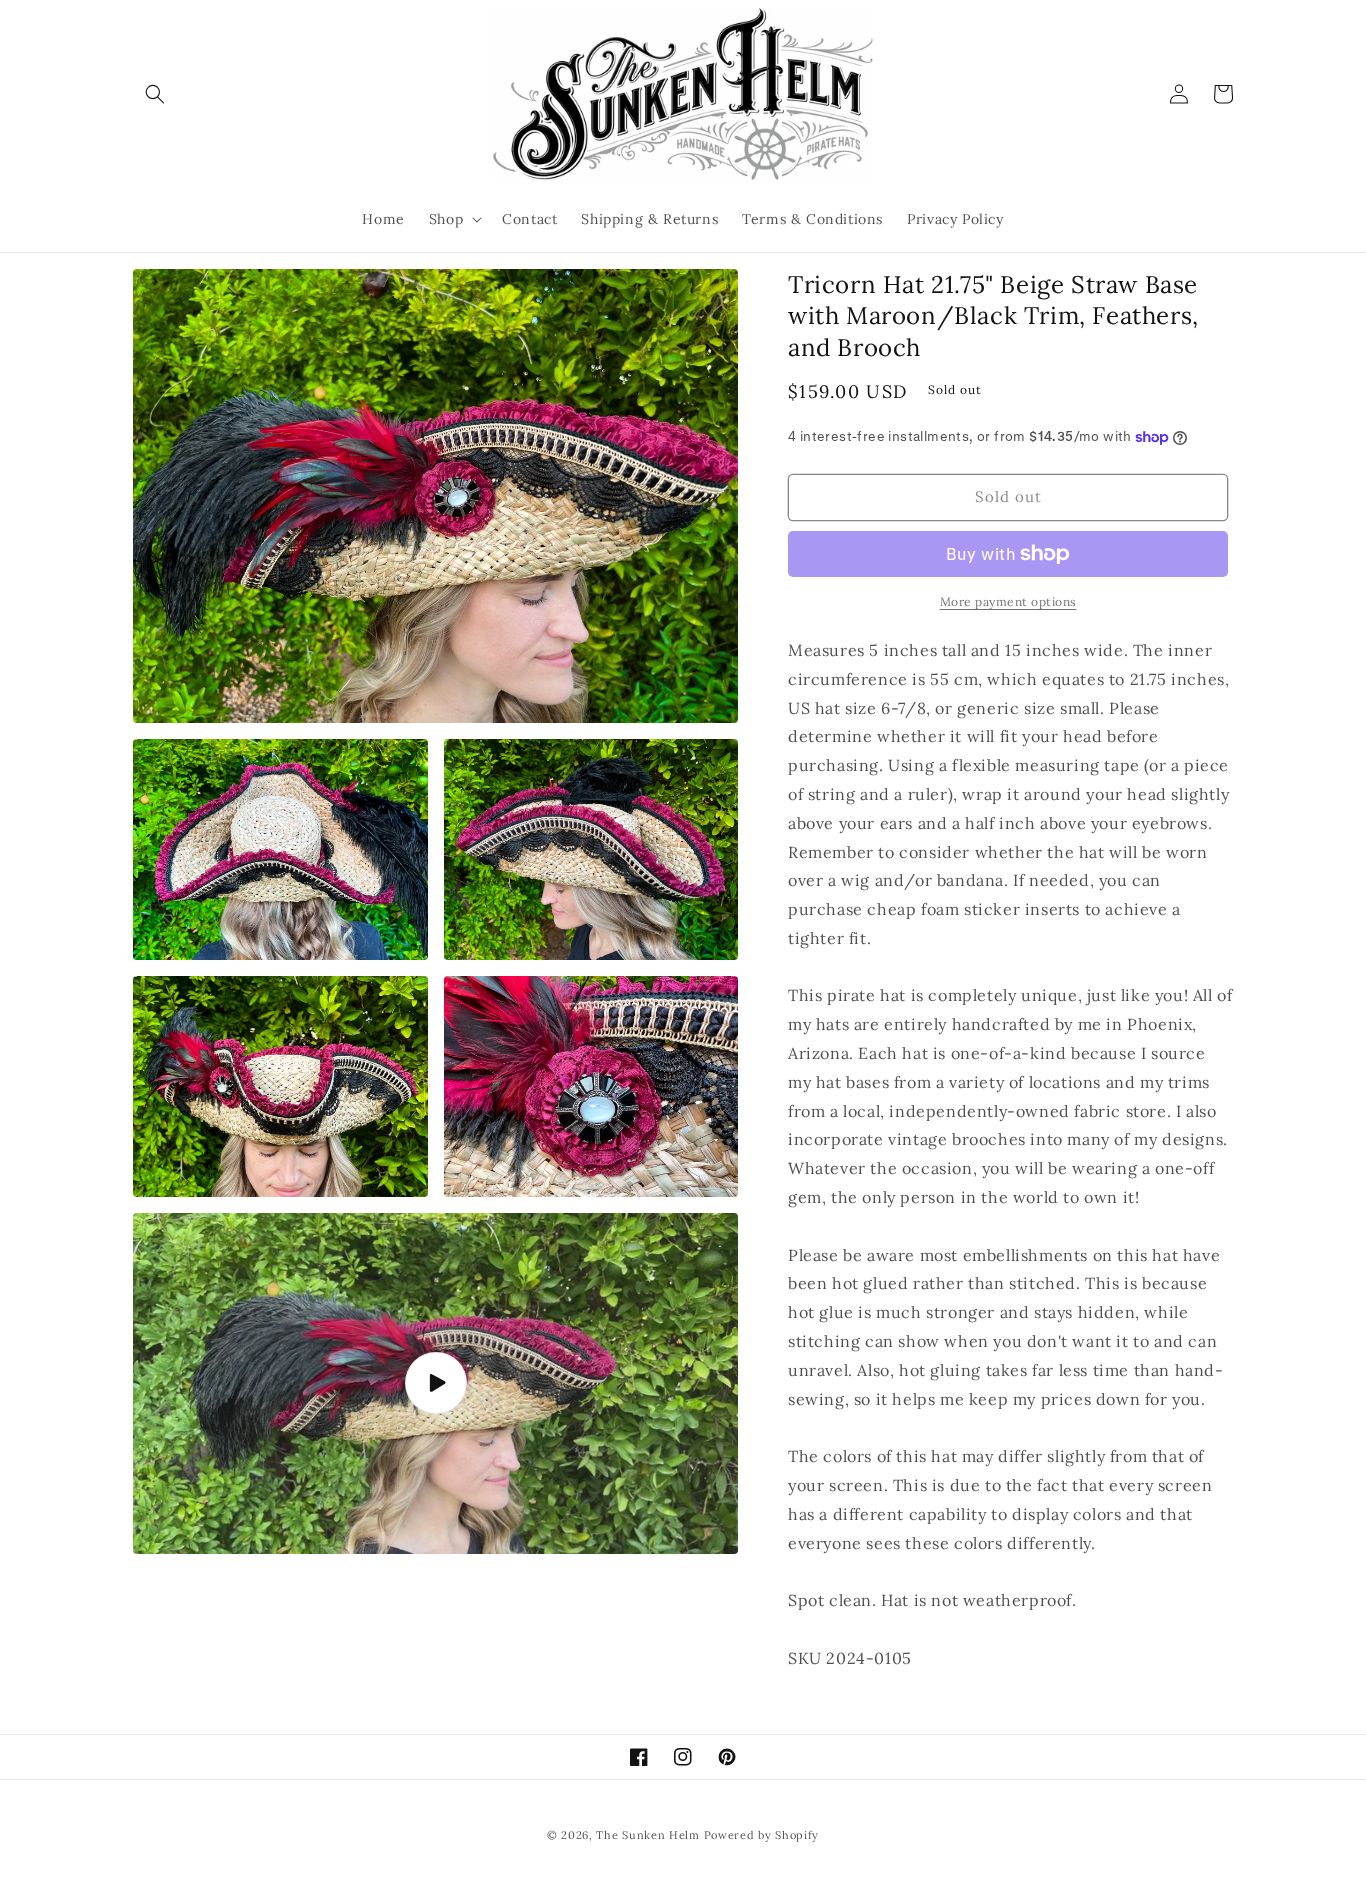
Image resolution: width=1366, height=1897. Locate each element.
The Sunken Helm (648, 1835)
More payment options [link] (1008, 601)
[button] (155, 94)
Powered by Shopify (762, 1835)
